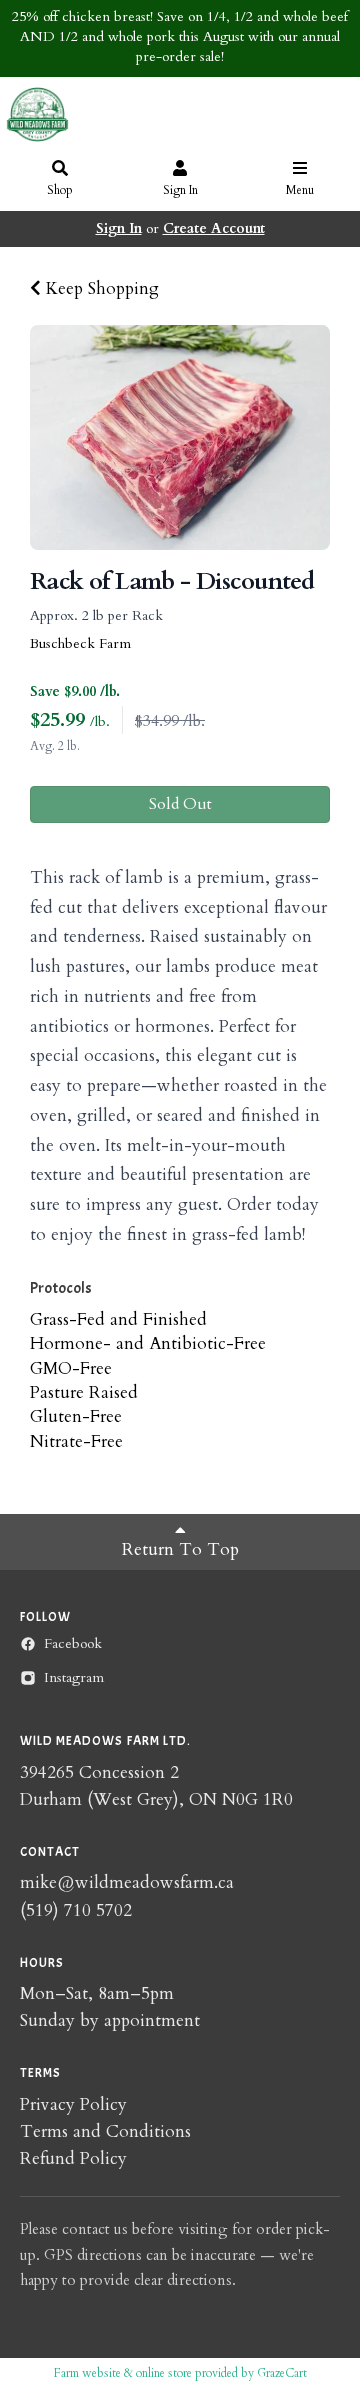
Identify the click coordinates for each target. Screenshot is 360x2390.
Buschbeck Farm (80, 643)
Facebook (73, 1643)
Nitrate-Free (76, 1441)
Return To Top (180, 1549)
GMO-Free (71, 1368)
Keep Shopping (100, 288)
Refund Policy (73, 2158)
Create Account (214, 228)
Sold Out (180, 804)
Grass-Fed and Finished (118, 1319)
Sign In (180, 190)
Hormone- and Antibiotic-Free (148, 1343)
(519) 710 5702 (76, 1910)
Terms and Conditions (105, 2131)
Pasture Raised (84, 1392)
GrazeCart (282, 2373)
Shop (60, 190)
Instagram (74, 1677)
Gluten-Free (76, 1416)
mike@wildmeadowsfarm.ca (127, 1882)
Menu (300, 190)
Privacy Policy (73, 2104)
